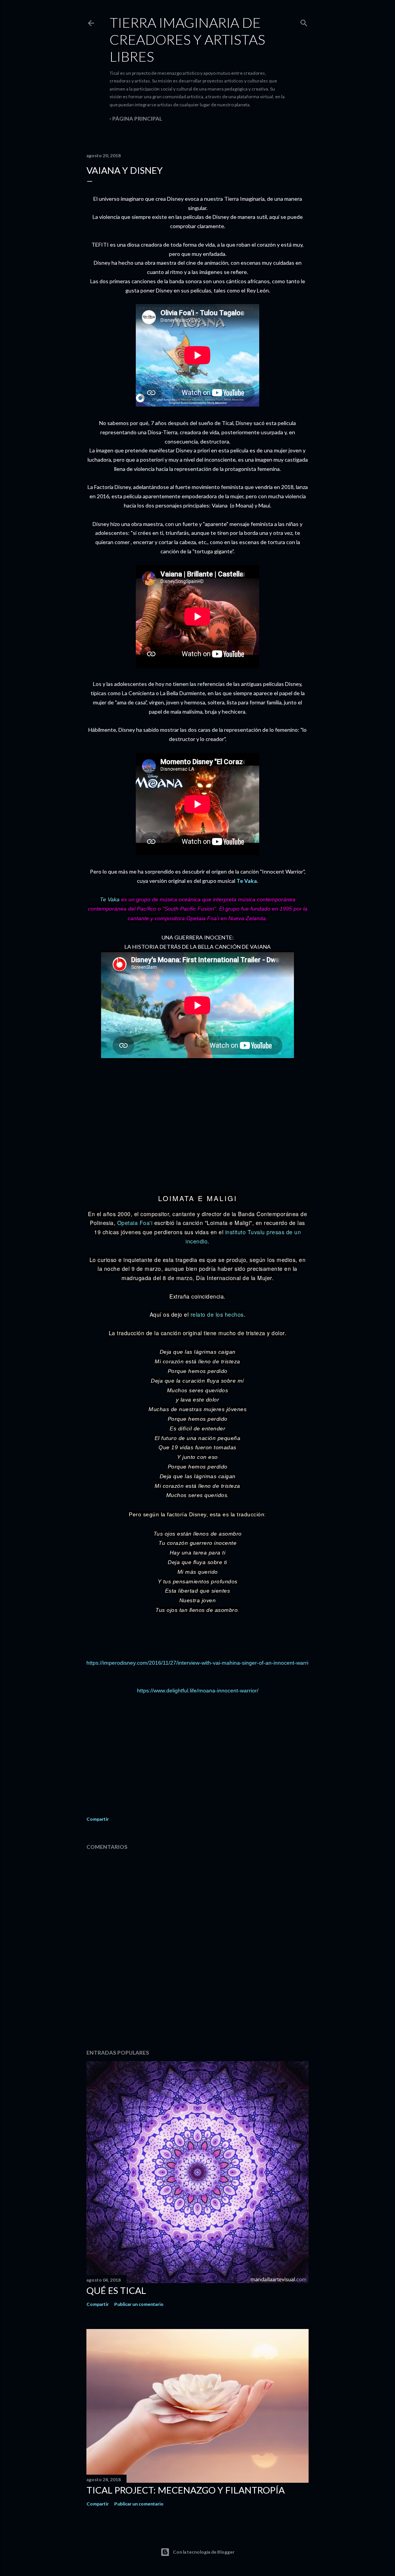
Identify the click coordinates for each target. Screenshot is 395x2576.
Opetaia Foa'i (135, 1223)
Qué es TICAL (116, 2290)
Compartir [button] (98, 1819)
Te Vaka (247, 881)
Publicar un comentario (139, 2304)
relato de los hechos (217, 1314)
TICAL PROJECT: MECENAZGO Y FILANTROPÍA (186, 2490)
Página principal (137, 118)
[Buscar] (304, 21)
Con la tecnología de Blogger (204, 2552)
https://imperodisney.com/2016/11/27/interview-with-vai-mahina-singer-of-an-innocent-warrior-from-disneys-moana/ (227, 1663)
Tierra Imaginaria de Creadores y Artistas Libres (187, 39)
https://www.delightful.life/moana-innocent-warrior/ (198, 1690)
